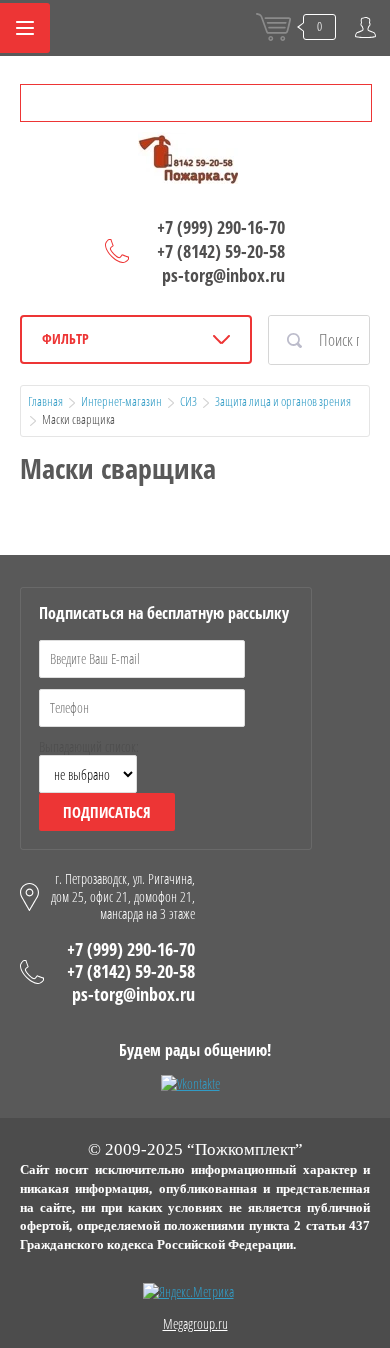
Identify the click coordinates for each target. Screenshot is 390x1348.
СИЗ (188, 401)
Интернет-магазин (121, 401)
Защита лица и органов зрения (283, 401)
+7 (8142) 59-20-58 (221, 251)
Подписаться (107, 812)
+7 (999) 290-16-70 (221, 227)
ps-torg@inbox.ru (223, 275)
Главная (45, 401)
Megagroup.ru (195, 1323)
